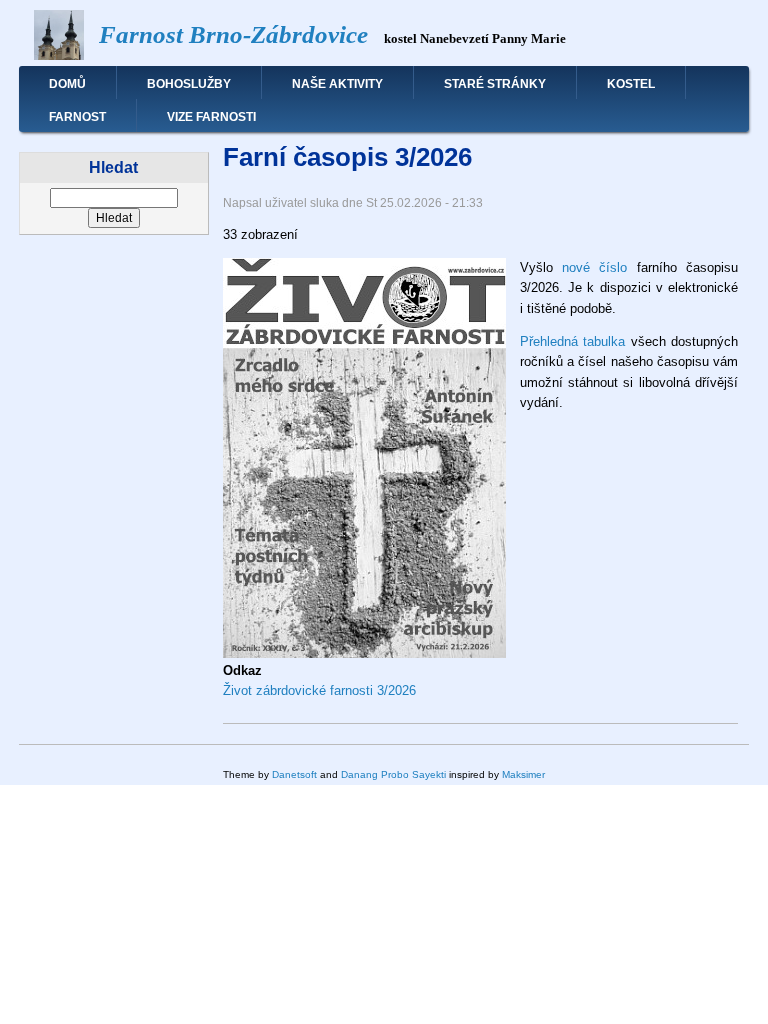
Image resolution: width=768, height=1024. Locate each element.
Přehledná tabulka (572, 341)
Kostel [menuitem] (631, 84)
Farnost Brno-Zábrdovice (233, 34)
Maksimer (523, 774)
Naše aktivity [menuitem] (337, 84)
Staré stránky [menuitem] (495, 84)
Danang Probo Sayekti (393, 774)
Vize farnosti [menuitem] (211, 117)
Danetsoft (294, 774)
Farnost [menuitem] (77, 117)
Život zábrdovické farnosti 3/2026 (319, 690)
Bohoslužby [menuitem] (189, 84)
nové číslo (594, 267)
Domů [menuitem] (67, 84)
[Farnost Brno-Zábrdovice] (59, 55)
